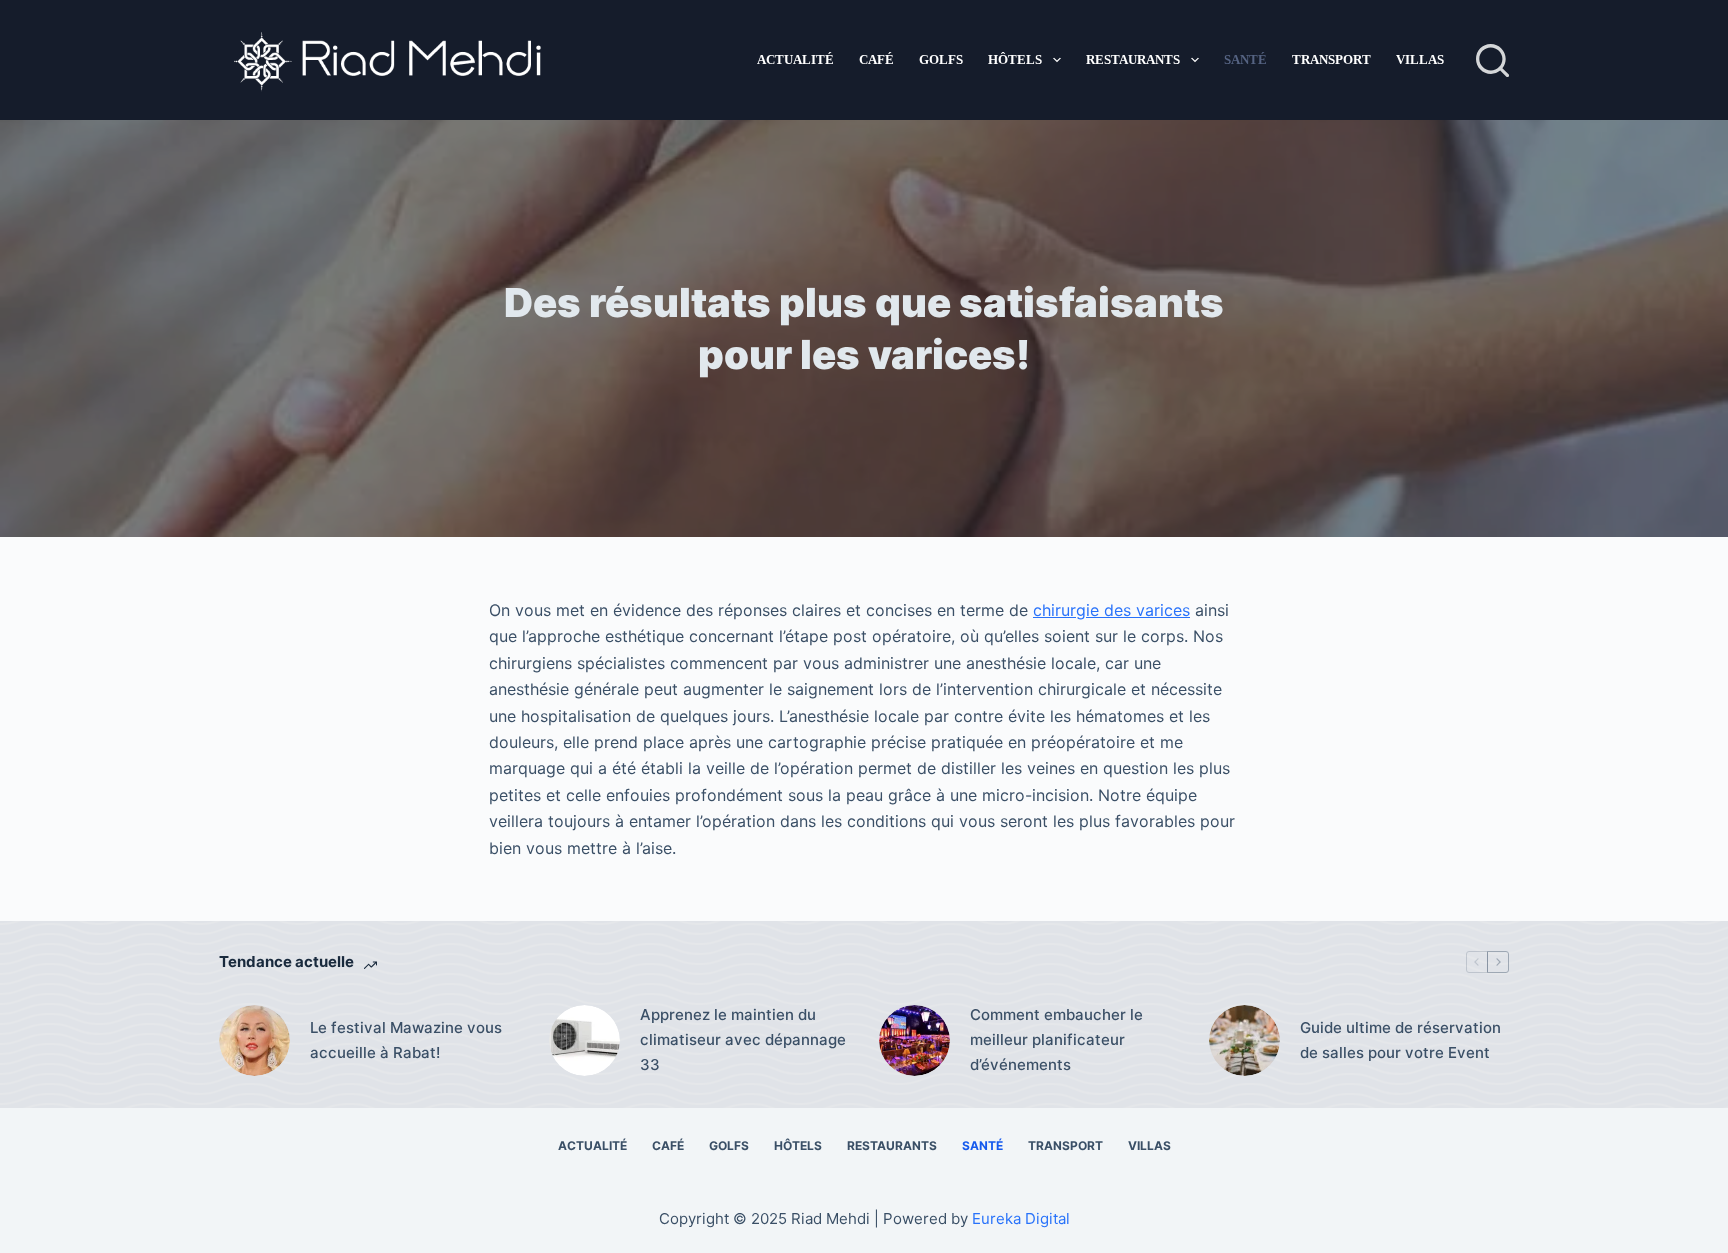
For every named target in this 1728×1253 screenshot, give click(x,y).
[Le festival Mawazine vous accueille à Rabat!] (254, 1040)
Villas (1420, 59)
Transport (1331, 59)
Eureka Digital (1021, 1218)
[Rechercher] (1492, 60)
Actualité (795, 59)
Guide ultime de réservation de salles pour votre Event (1400, 1040)
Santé (1245, 59)
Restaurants (1133, 59)
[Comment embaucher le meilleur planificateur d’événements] (914, 1040)
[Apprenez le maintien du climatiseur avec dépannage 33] (584, 1040)
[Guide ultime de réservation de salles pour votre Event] (1244, 1040)
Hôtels (1015, 59)
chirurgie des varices (1111, 610)
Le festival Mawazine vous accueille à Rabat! (406, 1040)
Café (876, 59)
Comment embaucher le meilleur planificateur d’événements (1056, 1039)
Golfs (941, 59)
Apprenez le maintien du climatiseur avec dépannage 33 (743, 1039)
